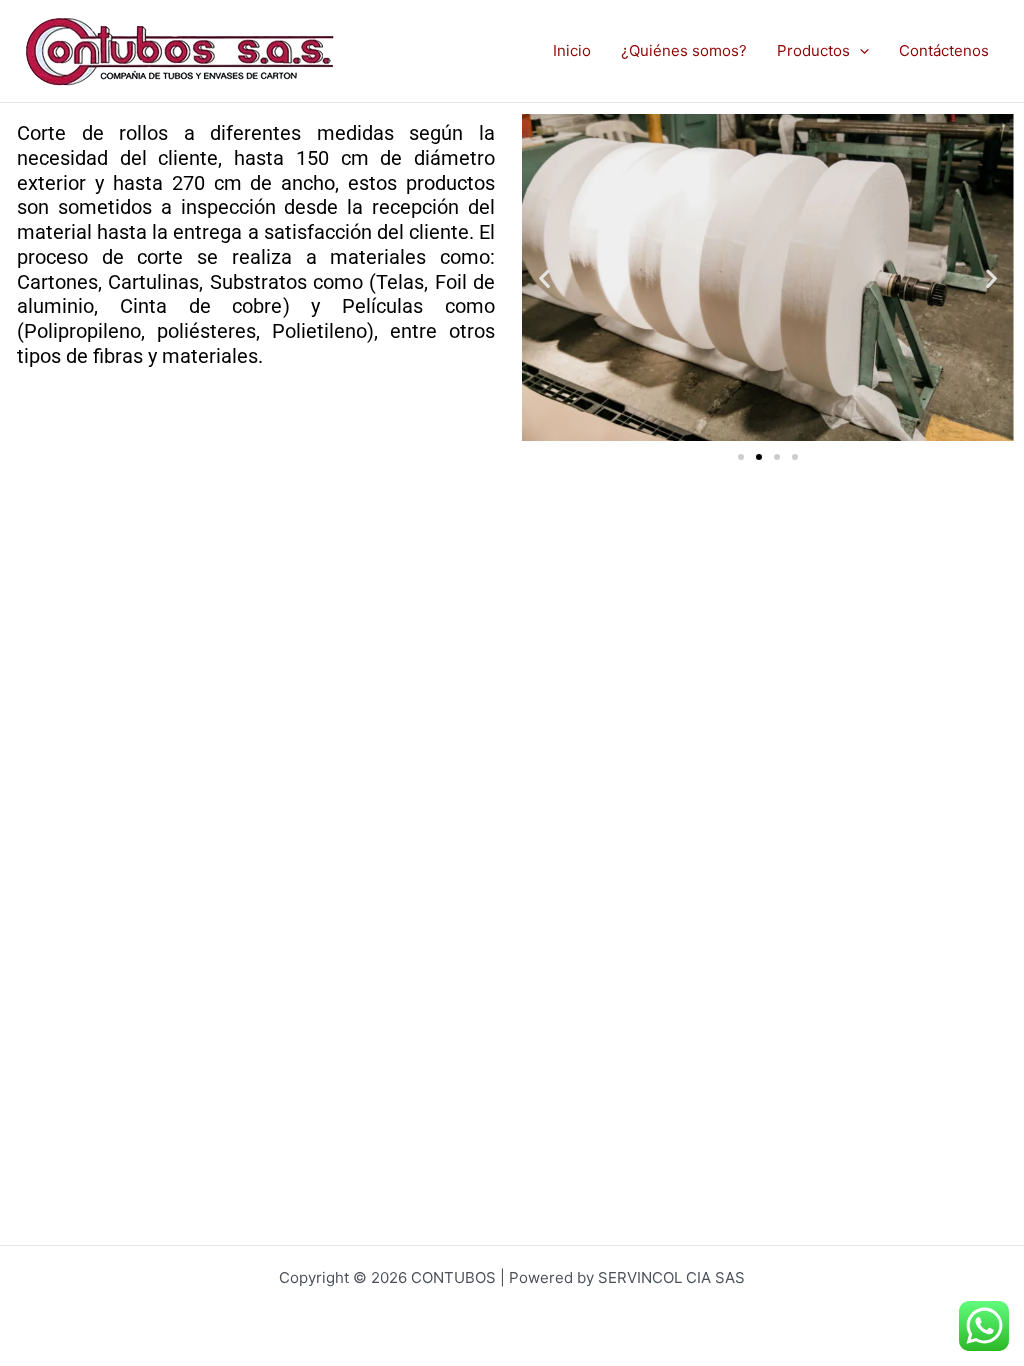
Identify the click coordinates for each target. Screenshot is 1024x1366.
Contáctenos (944, 50)
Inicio (572, 50)
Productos (813, 50)
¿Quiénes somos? (684, 50)
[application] (859, 51)
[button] (544, 278)
